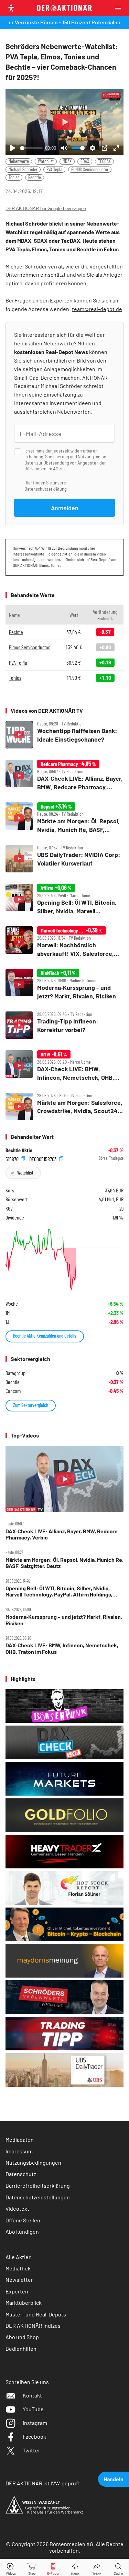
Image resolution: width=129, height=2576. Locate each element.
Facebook (34, 2436)
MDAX (67, 161)
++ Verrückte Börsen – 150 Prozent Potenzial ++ (64, 22)
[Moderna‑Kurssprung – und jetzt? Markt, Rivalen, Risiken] (64, 984)
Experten (17, 2291)
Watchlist (46, 161)
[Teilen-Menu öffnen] (97, 2568)
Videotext (17, 2208)
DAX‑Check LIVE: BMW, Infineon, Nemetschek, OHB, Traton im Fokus (62, 1648)
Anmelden (65, 508)
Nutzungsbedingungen (33, 2162)
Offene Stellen (23, 2220)
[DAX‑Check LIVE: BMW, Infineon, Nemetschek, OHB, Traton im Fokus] (64, 1066)
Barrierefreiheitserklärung (38, 2185)
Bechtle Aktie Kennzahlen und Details (45, 1336)
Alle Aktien (19, 2257)
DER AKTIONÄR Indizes (33, 2326)
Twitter (31, 2450)
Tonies (14, 177)
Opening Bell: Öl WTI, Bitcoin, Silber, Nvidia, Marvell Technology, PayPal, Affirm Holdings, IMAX (59, 1592)
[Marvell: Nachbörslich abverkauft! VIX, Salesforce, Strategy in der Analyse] (64, 942)
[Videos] (11, 2568)
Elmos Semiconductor (29, 647)
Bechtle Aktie (19, 1150)
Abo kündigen (22, 2231)
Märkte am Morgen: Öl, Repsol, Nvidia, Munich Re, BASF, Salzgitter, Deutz (64, 1563)
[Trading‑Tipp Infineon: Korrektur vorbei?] (64, 1025)
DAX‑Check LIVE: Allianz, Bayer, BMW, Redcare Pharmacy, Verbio (62, 1534)
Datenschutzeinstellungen (38, 2197)
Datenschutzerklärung (46, 489)
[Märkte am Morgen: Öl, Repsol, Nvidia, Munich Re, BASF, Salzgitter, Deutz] (64, 818)
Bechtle (35, 177)
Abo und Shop (22, 2337)
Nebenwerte (19, 161)
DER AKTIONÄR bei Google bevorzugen (46, 209)
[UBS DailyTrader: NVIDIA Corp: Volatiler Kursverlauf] (64, 859)
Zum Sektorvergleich (31, 1405)
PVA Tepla (54, 169)
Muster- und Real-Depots (36, 2314)
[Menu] (120, 8)
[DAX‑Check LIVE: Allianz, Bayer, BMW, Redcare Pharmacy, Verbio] (64, 775)
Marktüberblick (24, 2303)
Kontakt (32, 2395)
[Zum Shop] (32, 2568)
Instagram (35, 2423)
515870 (13, 1159)
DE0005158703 (44, 1159)
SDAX (85, 161)
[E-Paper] (53, 2568)
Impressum (19, 2151)
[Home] (75, 2568)
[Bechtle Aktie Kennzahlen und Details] (64, 1259)
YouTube (33, 2409)
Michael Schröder (23, 169)
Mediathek (18, 2268)
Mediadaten (20, 2139)
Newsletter (19, 2280)
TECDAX (104, 161)
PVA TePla (18, 662)
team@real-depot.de (97, 309)
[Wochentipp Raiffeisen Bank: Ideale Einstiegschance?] (64, 735)
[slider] (31, 148)
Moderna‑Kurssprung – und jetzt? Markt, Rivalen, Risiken (64, 1620)
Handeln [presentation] (114, 2479)
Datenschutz (21, 2174)
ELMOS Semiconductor (90, 169)
